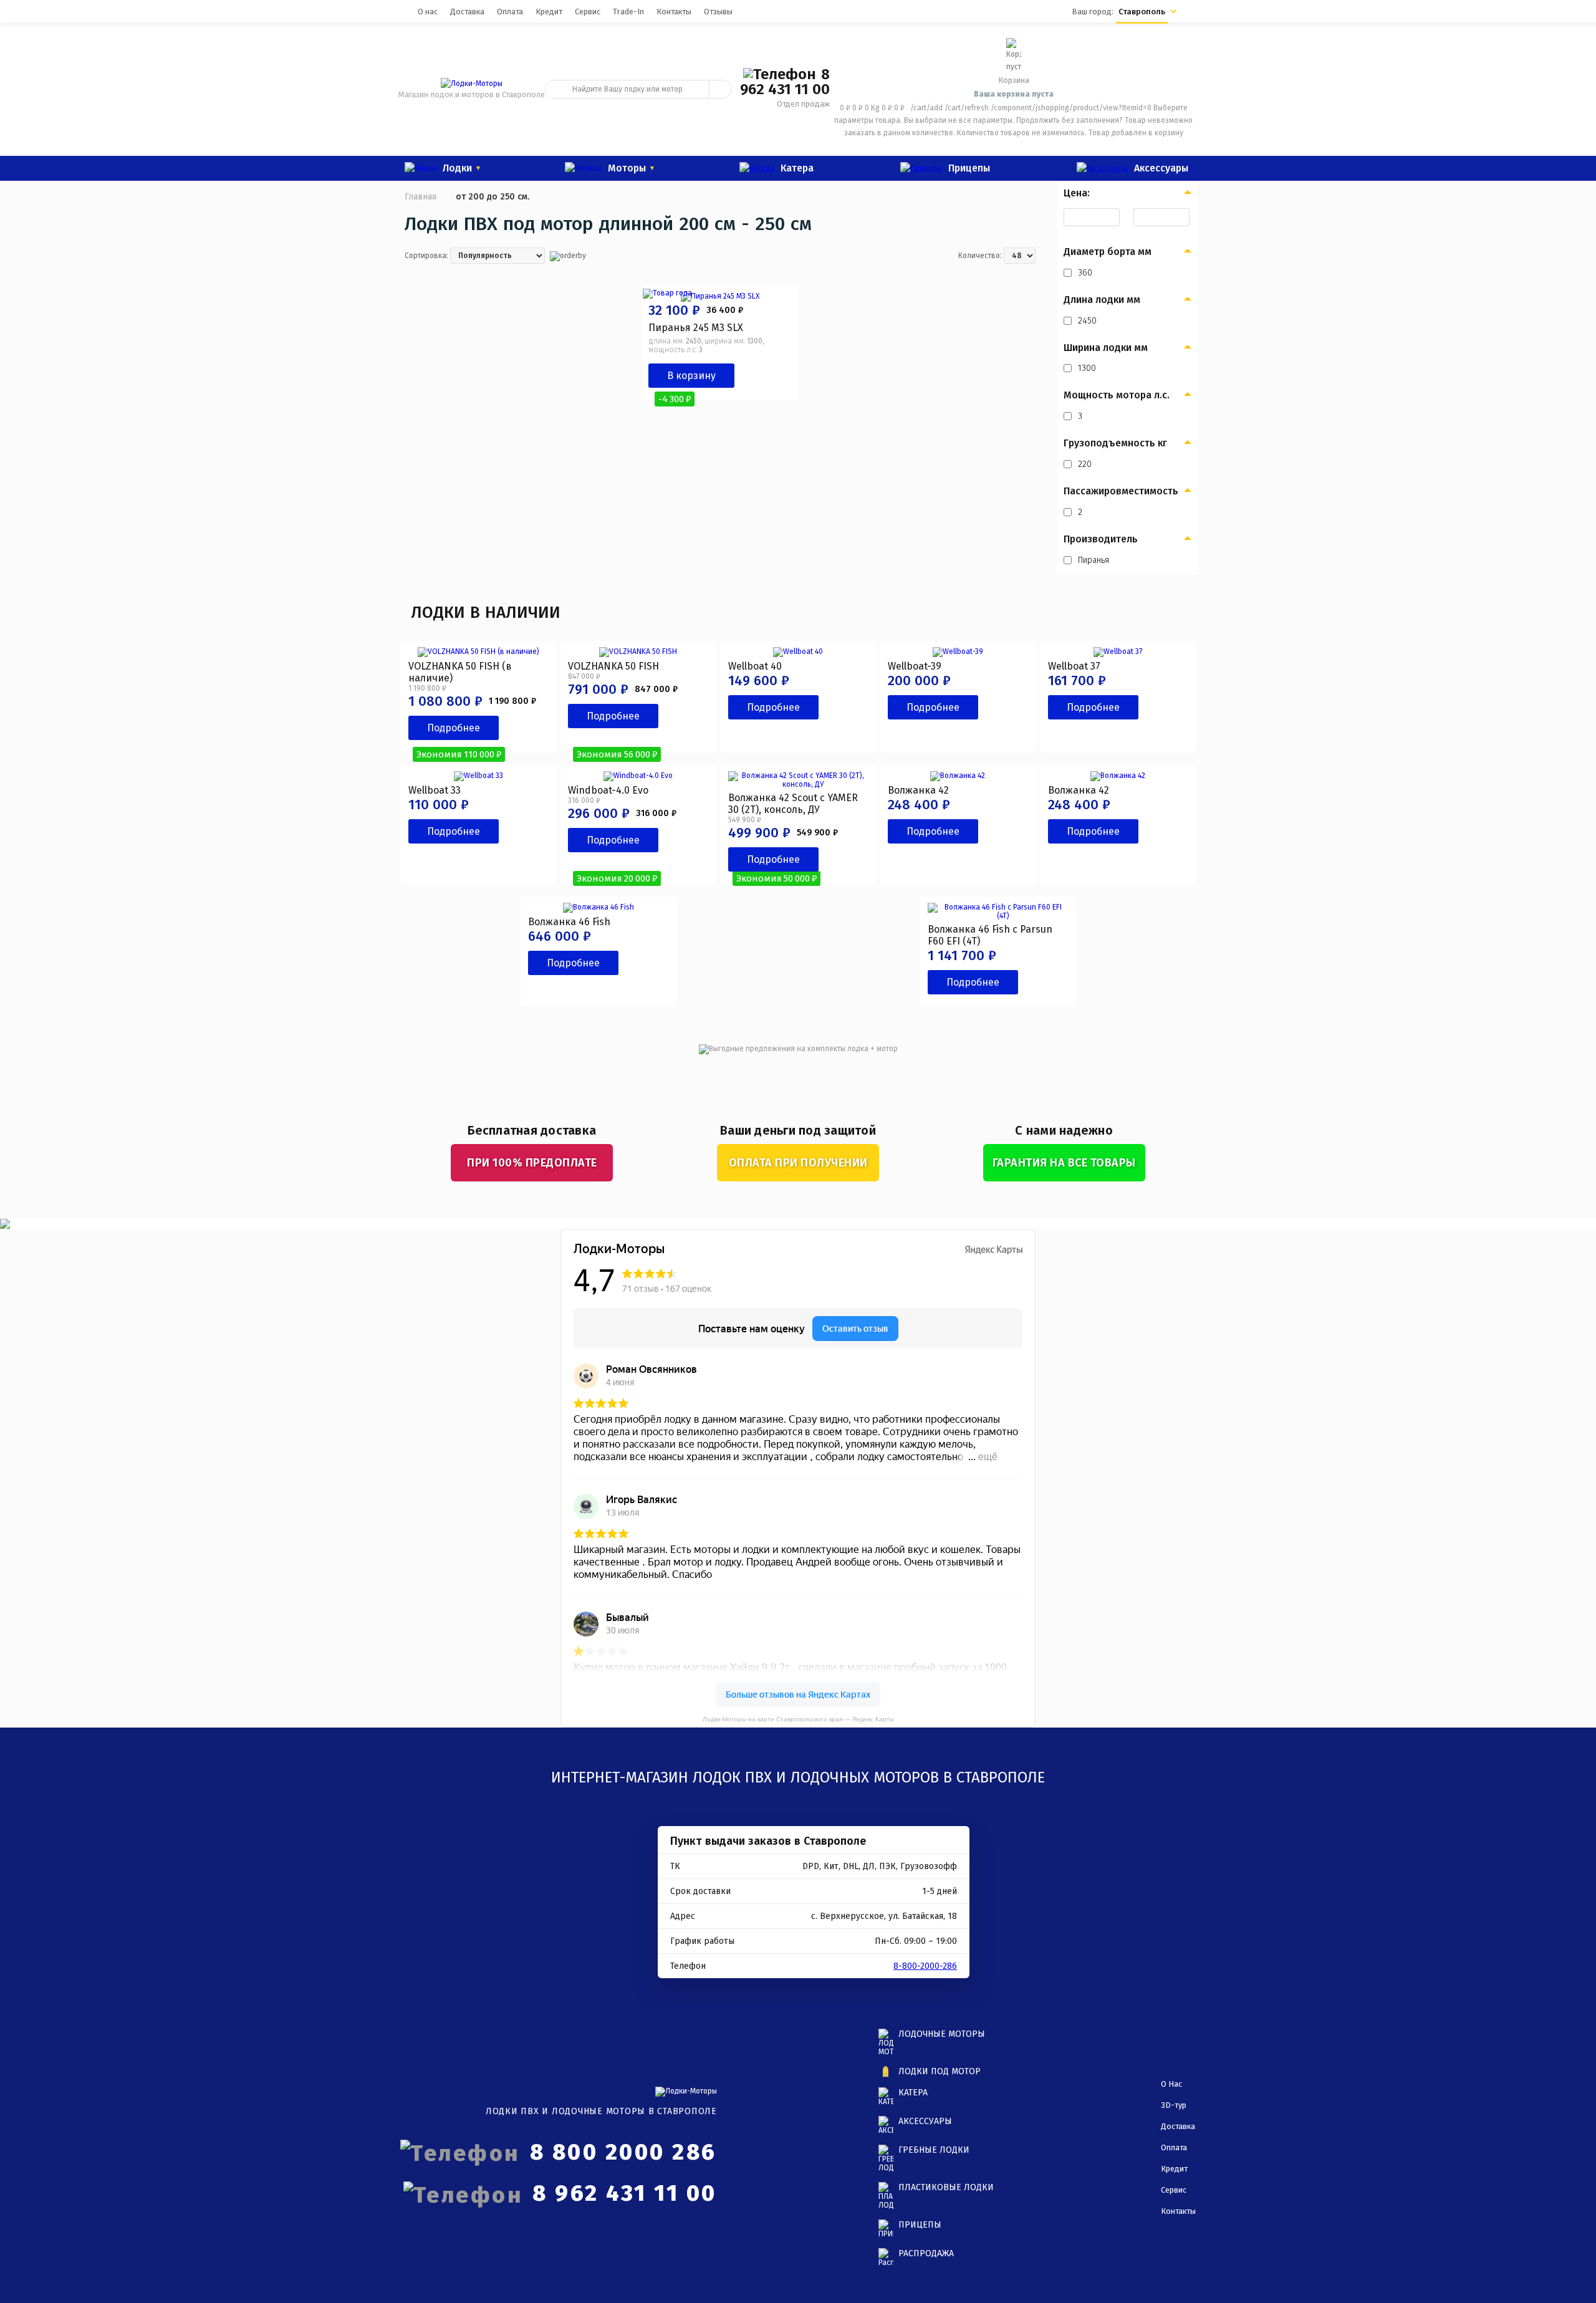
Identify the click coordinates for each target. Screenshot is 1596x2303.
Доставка (467, 12)
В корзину (691, 376)
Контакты (674, 12)
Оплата (510, 12)
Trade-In (628, 12)
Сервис (588, 12)
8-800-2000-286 (925, 1966)
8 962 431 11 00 (785, 82)
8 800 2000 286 (623, 2152)
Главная (421, 197)
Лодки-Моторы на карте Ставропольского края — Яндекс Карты (798, 1719)
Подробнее (454, 728)
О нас (428, 12)
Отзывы (718, 12)
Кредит (549, 12)
